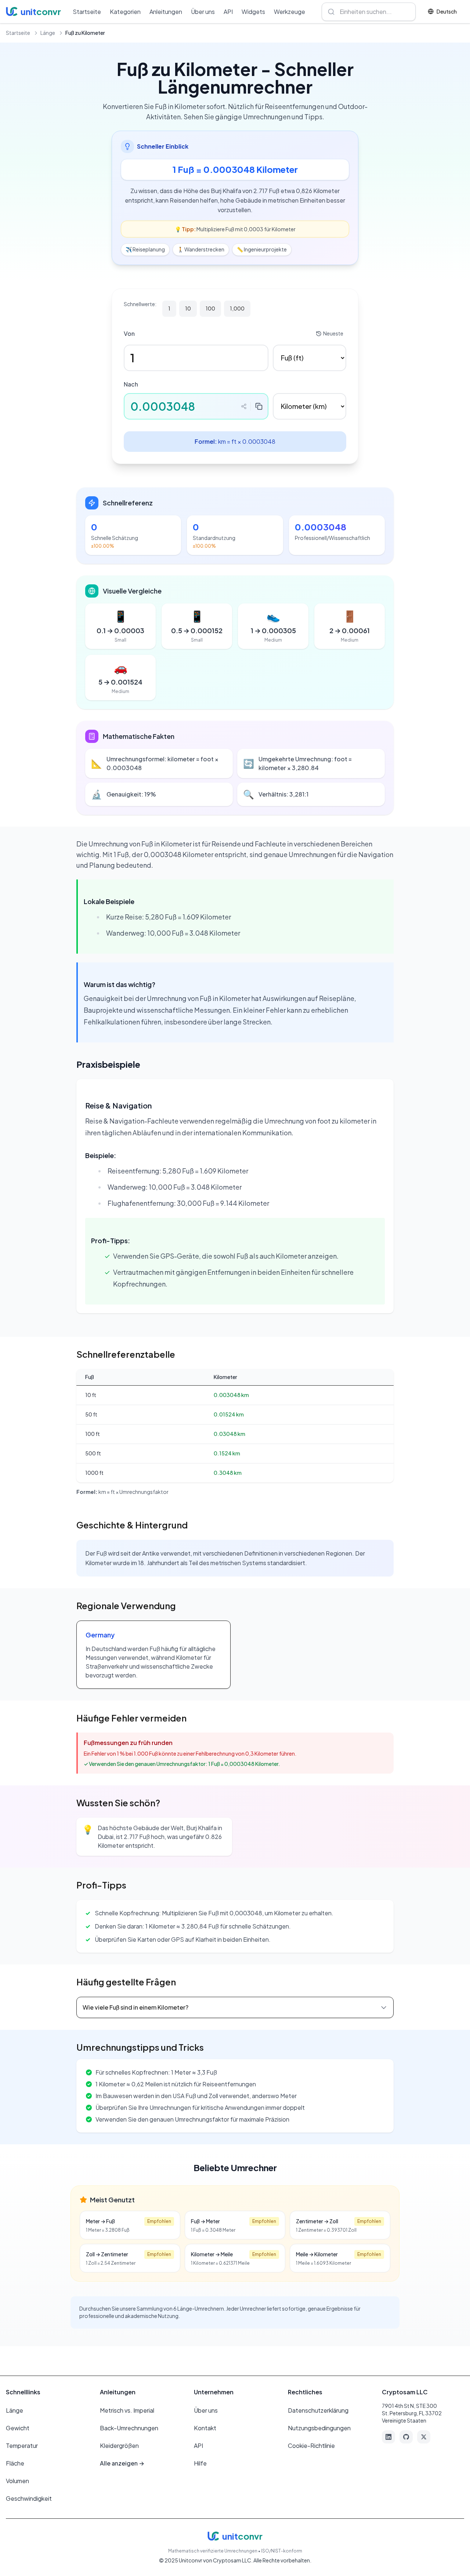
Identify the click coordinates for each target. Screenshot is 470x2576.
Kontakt (205, 2428)
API (228, 12)
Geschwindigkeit (29, 2498)
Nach (131, 384)
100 (210, 308)
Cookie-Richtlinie (311, 2446)
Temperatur (22, 2446)
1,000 (237, 308)
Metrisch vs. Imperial (127, 2410)
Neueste (333, 333)
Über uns (203, 12)
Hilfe (200, 2463)
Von (129, 333)
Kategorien (125, 12)
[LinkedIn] (388, 2437)
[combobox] (369, 12)
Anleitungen (166, 12)
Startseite (87, 12)
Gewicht (18, 2428)
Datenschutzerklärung (318, 2410)
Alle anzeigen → (122, 2463)
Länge (48, 33)
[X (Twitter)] (424, 2437)
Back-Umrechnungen (129, 2428)
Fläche (15, 2463)
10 (188, 308)
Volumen (17, 2481)
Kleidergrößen (119, 2446)
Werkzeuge (290, 12)
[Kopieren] (259, 406)
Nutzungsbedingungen (319, 2428)
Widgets (253, 12)
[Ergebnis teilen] (244, 406)
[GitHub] (406, 2437)
